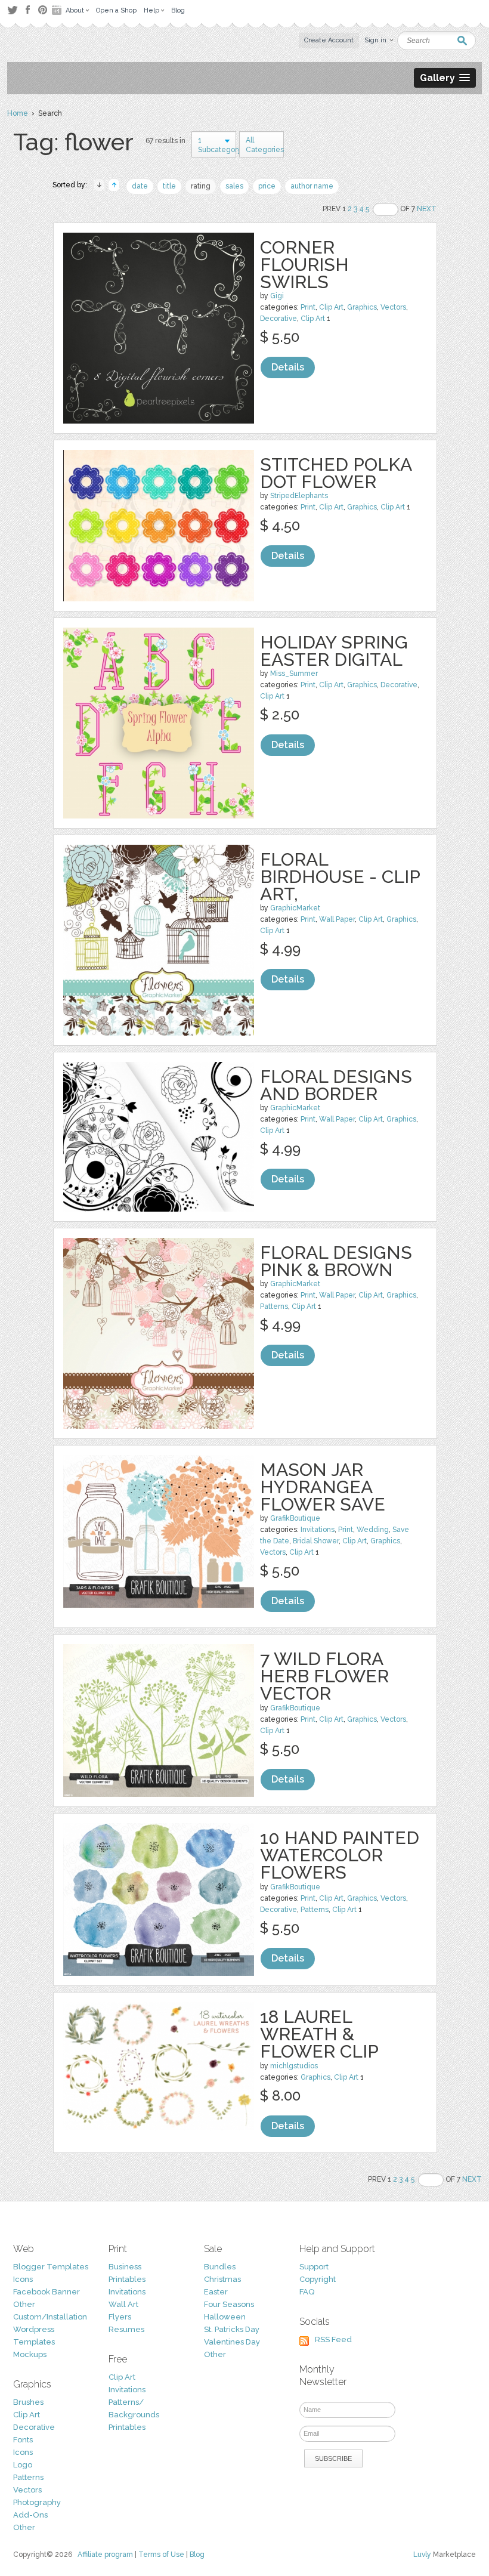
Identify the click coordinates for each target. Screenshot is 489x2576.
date (140, 186)
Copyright (318, 2279)
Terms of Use (161, 2555)
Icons (23, 2279)
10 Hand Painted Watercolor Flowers (340, 1855)
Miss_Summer (294, 674)
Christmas (222, 2279)
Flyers (120, 2317)
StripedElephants (299, 496)
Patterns (274, 1306)
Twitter (12, 10)
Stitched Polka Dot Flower (336, 473)
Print (308, 307)
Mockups (30, 2354)
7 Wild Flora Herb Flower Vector (324, 1676)
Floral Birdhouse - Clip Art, (340, 877)
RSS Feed (333, 2339)
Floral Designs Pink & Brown (336, 1261)
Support (314, 2267)
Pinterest (43, 10)
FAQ (307, 2292)
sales (234, 186)
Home (18, 113)
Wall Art (123, 2304)
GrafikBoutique (295, 1518)
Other (24, 2304)
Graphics (362, 307)
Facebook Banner (47, 2292)
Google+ (58, 10)
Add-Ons (30, 2515)
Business (125, 2267)
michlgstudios (294, 2066)
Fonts (23, 2440)
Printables (127, 2279)
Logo (23, 2465)
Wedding (373, 1530)
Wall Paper (337, 919)
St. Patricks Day (232, 2329)
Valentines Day (232, 2342)
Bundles (220, 2267)
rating (201, 186)
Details (288, 367)
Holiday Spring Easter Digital (334, 651)
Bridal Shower (316, 1541)
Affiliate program (105, 2555)
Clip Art (331, 307)
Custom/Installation (50, 2317)
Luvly (422, 2555)
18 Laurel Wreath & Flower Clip (319, 2034)
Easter (216, 2292)
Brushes (28, 2402)
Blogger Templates (51, 2267)
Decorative (278, 319)
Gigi (277, 296)
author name (312, 186)
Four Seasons (229, 2304)
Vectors (393, 307)
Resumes (126, 2329)
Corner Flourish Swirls (304, 265)
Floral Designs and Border (336, 1085)
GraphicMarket (295, 908)
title (169, 186)
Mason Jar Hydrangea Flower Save (323, 1487)
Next (427, 209)
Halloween (225, 2317)
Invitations (318, 1530)
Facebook (27, 10)
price (267, 186)
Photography (37, 2502)
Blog (197, 2555)
